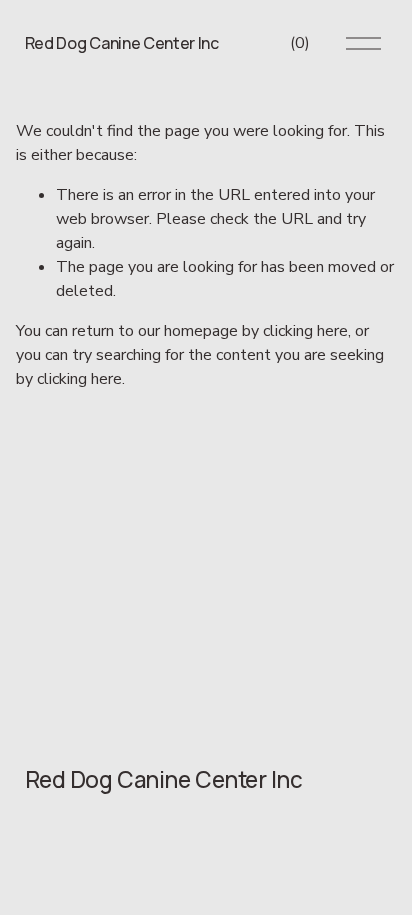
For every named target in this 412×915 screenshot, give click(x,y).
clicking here (305, 331)
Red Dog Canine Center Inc (122, 43)
